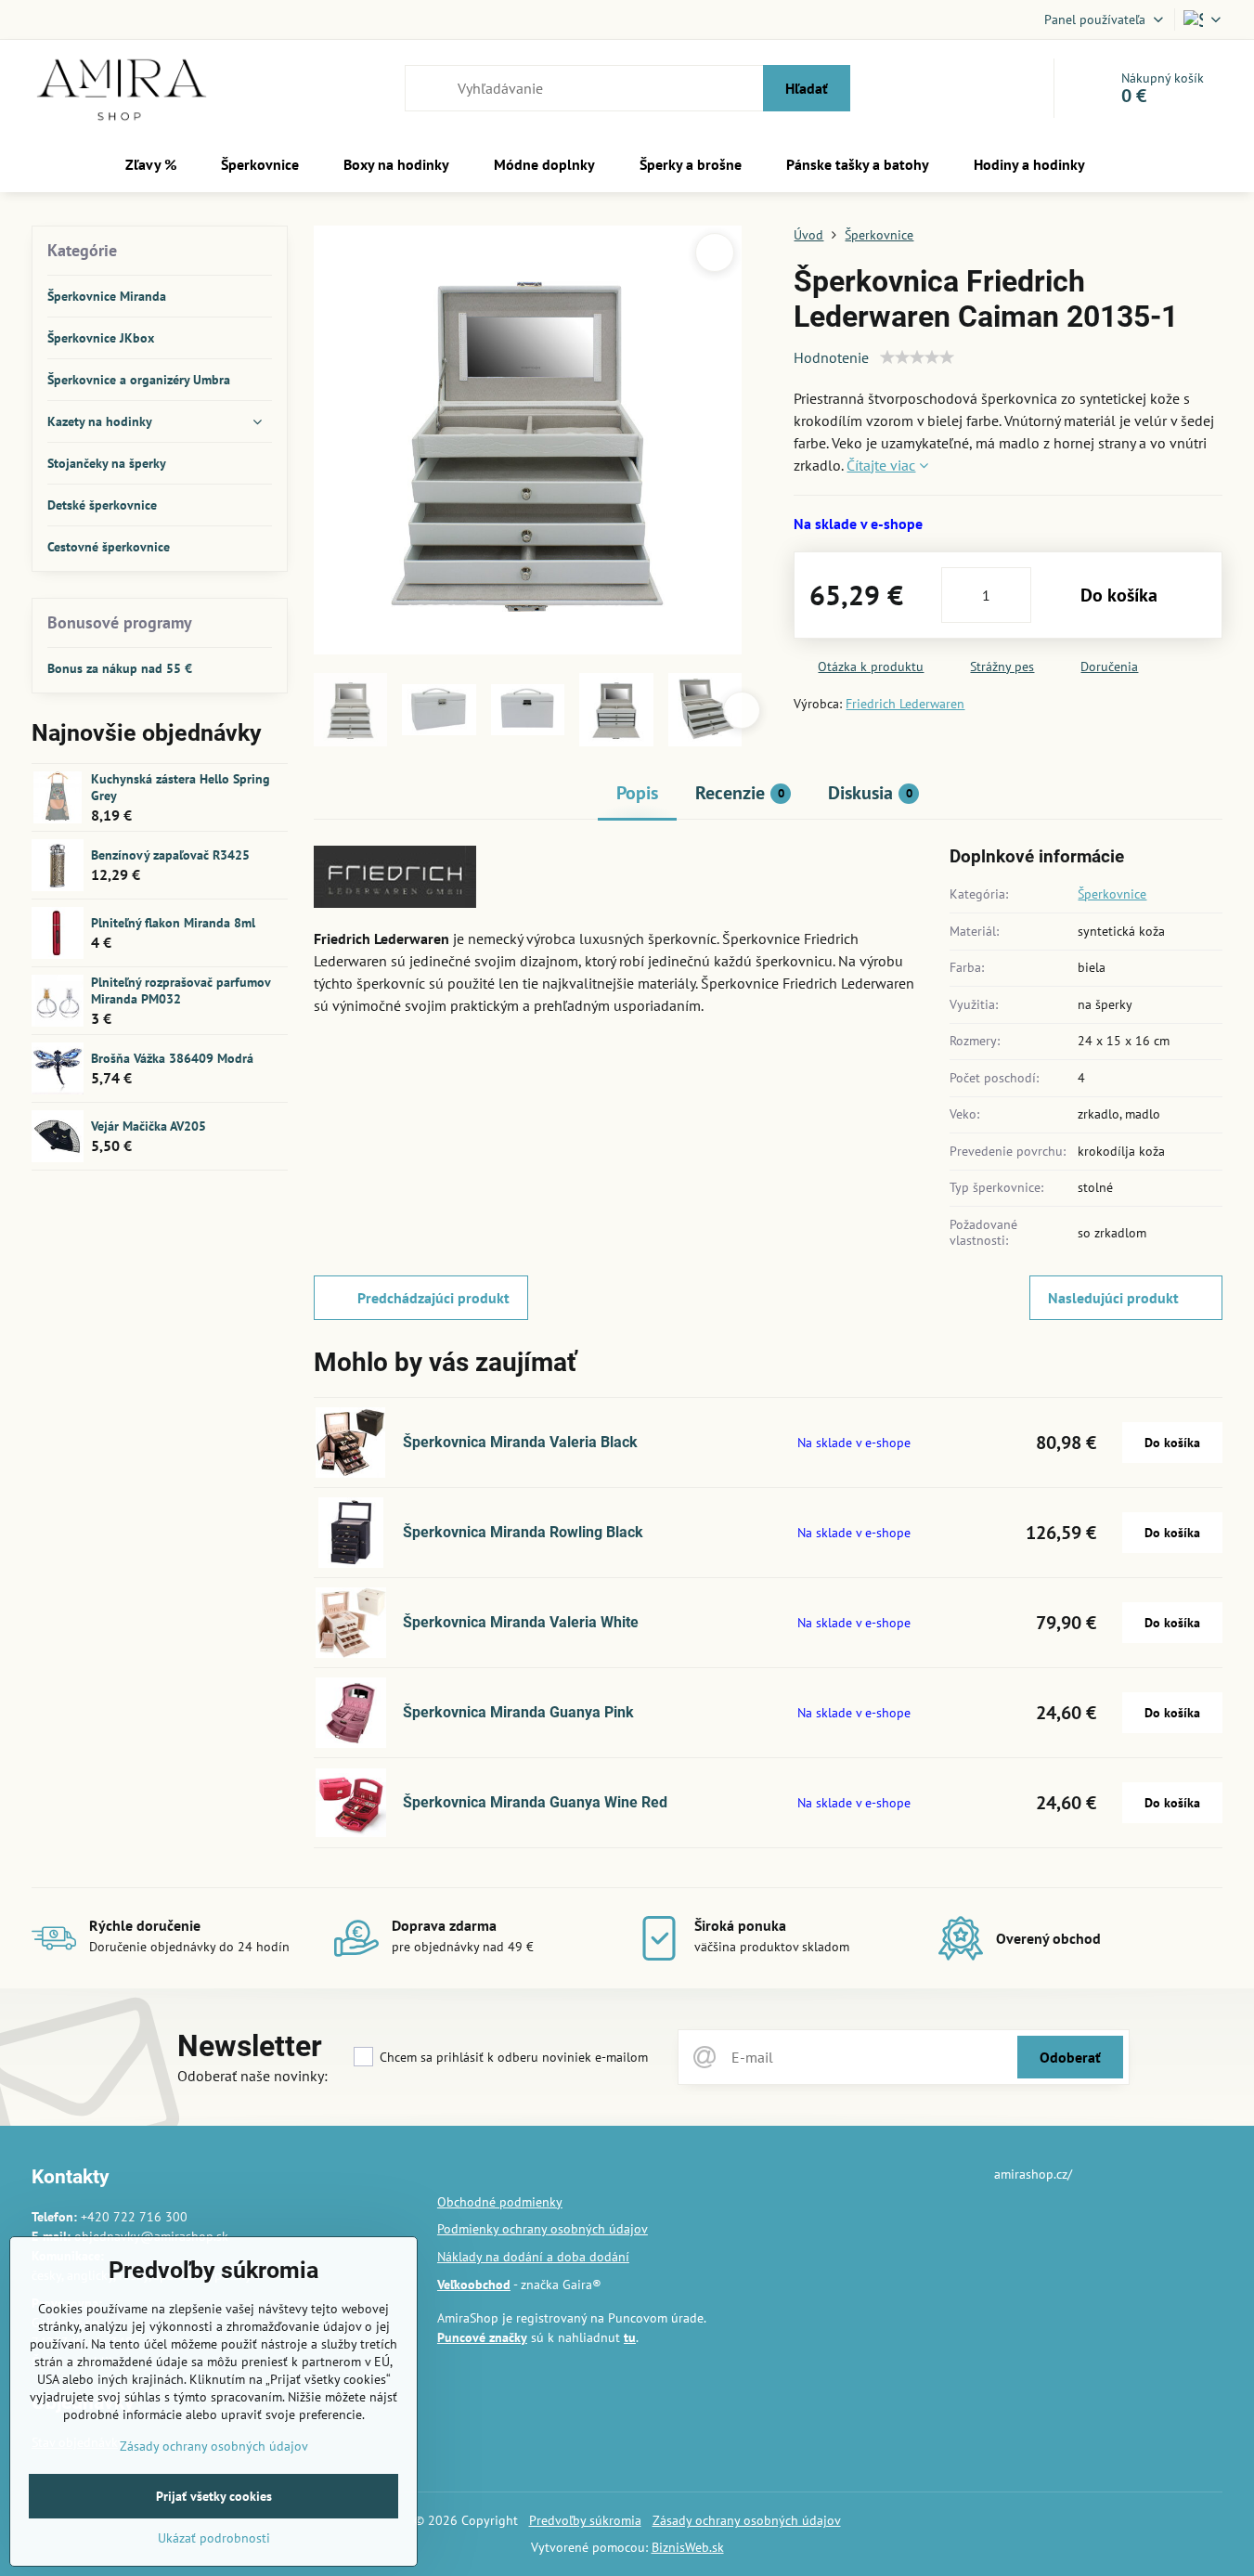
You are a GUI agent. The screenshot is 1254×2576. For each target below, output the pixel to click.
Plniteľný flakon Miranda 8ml (173, 923)
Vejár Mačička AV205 (149, 1126)
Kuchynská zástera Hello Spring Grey (181, 787)
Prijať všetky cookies (214, 2496)
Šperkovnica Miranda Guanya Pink (518, 1712)
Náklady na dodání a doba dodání (533, 2257)
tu (630, 2337)
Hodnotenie (831, 357)
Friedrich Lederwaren (905, 704)
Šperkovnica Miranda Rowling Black (523, 1532)
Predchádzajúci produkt (433, 1298)
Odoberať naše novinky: (252, 2076)
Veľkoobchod (474, 2285)
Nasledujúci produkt (1113, 1298)
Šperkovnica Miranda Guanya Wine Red (535, 1802)
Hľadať (807, 88)
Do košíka (1119, 595)
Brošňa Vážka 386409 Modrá (172, 1058)
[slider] (917, 357)
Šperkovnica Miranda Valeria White (521, 1622)
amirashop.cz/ (1033, 2174)
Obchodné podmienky (500, 2202)
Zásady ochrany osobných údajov (747, 2520)
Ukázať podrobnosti (214, 2538)
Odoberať (1070, 2057)
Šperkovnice (1112, 894)
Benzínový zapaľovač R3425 (170, 855)
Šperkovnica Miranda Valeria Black (520, 1442)
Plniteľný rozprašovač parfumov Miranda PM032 (181, 990)
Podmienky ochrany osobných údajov (543, 2229)
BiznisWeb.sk (688, 2547)
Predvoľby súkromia (585, 2520)
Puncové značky (482, 2337)
